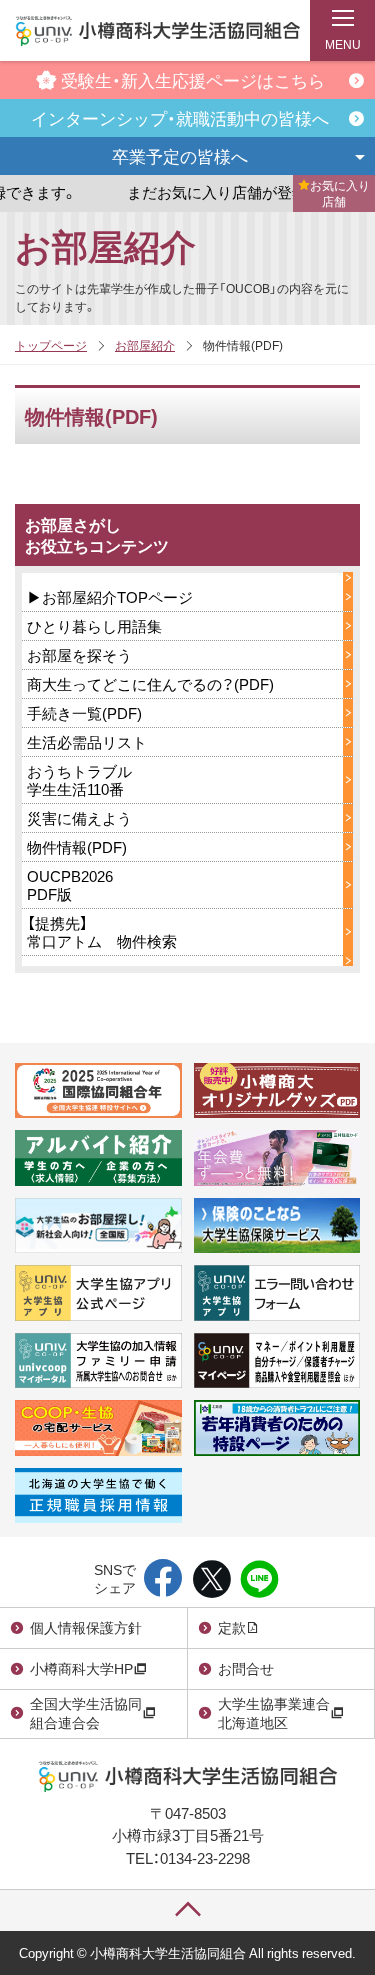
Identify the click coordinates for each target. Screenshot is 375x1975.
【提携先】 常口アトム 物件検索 (102, 932)
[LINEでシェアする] (259, 1580)
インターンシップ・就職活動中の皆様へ (180, 117)
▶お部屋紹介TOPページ (110, 597)
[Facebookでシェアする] (163, 1580)
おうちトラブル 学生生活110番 (79, 780)
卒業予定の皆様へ (180, 155)
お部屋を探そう (79, 655)
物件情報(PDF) (77, 847)
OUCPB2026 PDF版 (70, 885)
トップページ (51, 345)
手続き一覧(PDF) (84, 713)
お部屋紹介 (105, 245)
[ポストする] (211, 1580)
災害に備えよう (79, 818)
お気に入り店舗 (340, 193)
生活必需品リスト (87, 742)
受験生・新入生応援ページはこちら (193, 79)
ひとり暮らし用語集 (94, 626)
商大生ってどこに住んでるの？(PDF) (150, 684)
